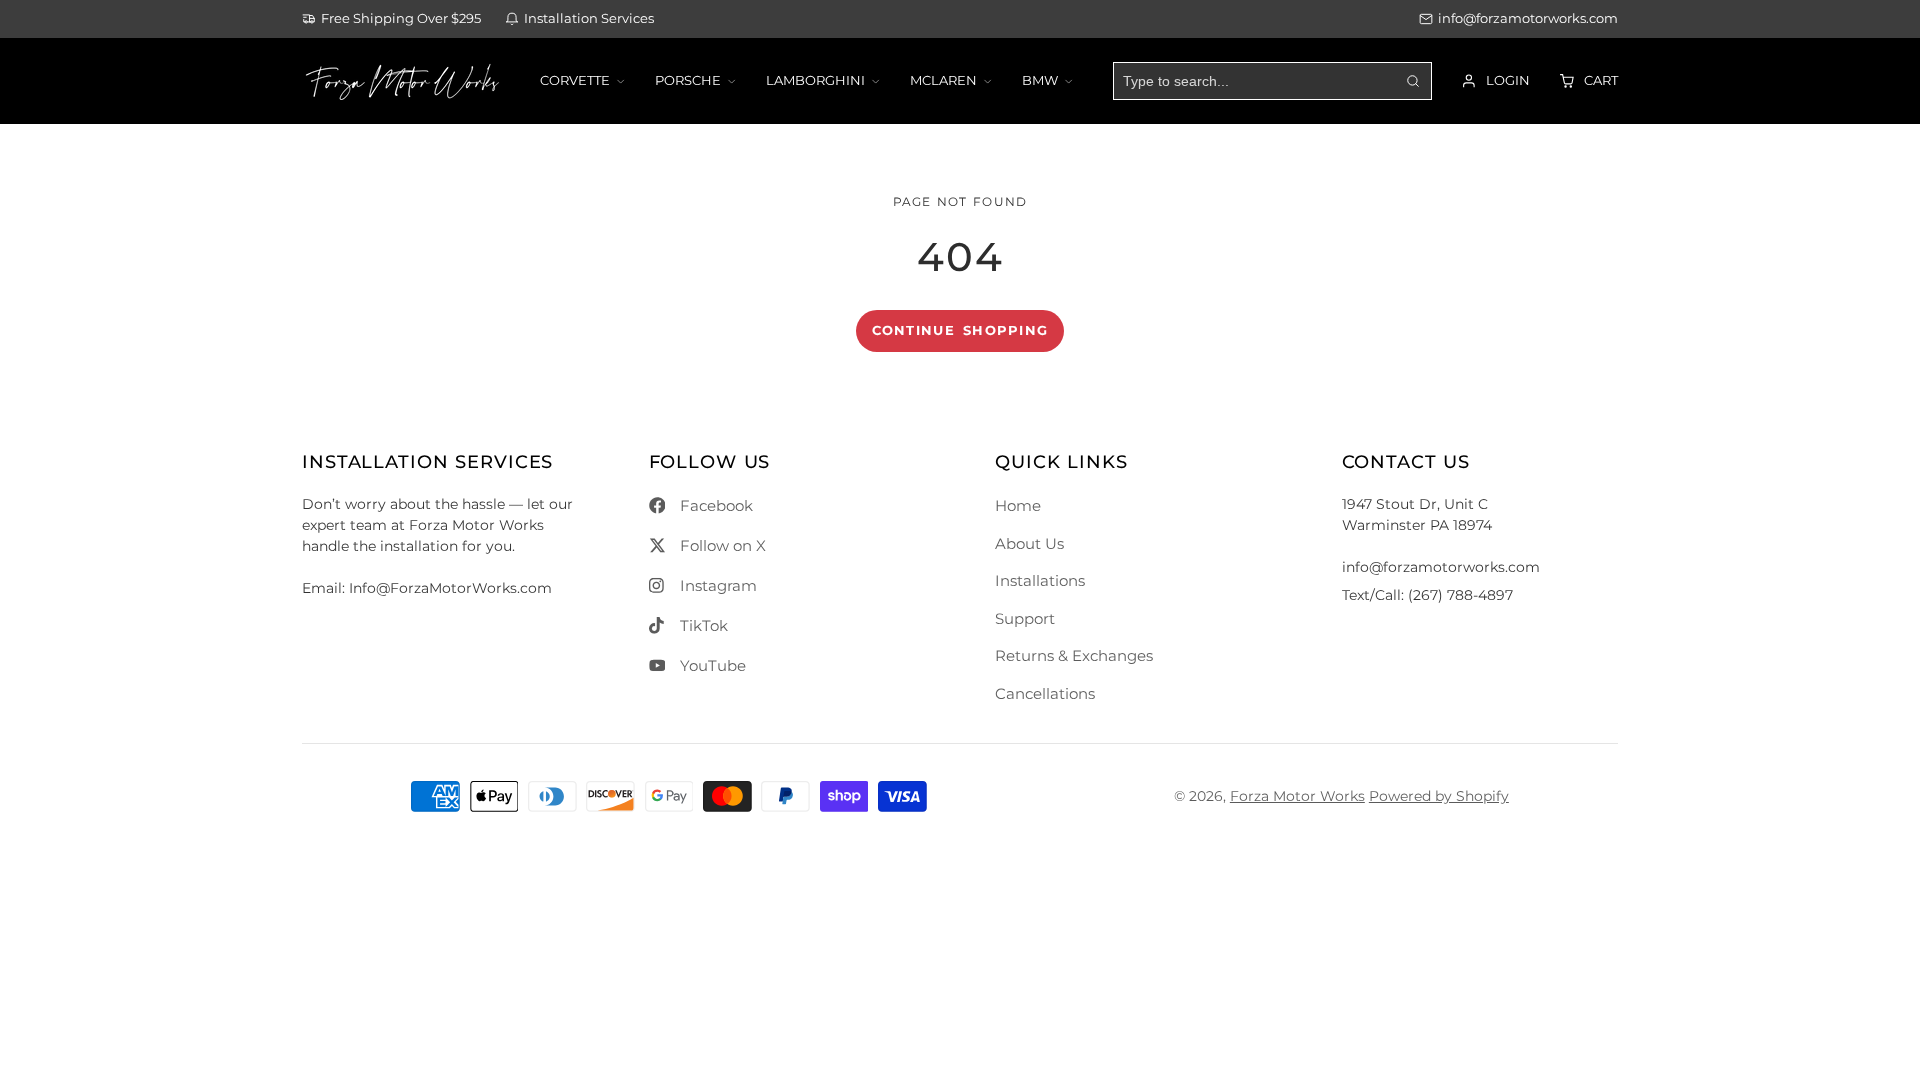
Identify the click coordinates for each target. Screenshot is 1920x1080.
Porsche (688, 80)
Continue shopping (960, 330)
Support (1025, 618)
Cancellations (1045, 693)
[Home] (402, 81)
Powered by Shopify (1439, 796)
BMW (1040, 80)
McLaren (943, 80)
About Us (1029, 543)
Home (1018, 505)
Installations (1040, 580)
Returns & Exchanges (1074, 655)
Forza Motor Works (1297, 796)
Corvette (575, 80)
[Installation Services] (579, 19)
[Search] (1412, 81)
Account (1495, 81)
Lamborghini (815, 80)
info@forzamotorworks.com (1528, 18)
